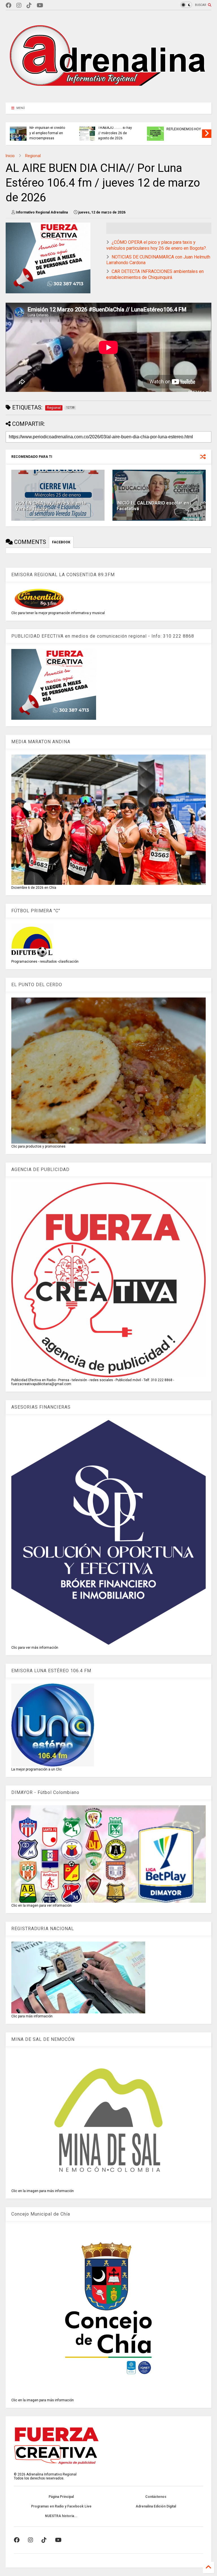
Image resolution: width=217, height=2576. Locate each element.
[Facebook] (8, 6)
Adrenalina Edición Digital (156, 2506)
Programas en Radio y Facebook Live (61, 2506)
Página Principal (61, 2497)
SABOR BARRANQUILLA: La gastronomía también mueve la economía (46, 130)
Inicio (10, 156)
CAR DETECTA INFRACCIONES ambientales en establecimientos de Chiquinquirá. (155, 274)
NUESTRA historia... (61, 2516)
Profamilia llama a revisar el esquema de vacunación (184, 133)
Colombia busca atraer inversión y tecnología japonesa (116, 133)
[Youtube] (40, 6)
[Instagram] (19, 6)
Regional (33, 156)
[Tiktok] (29, 6)
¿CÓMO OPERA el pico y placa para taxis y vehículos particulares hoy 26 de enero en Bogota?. (157, 245)
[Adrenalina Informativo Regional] (108, 95)
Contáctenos (156, 2497)
